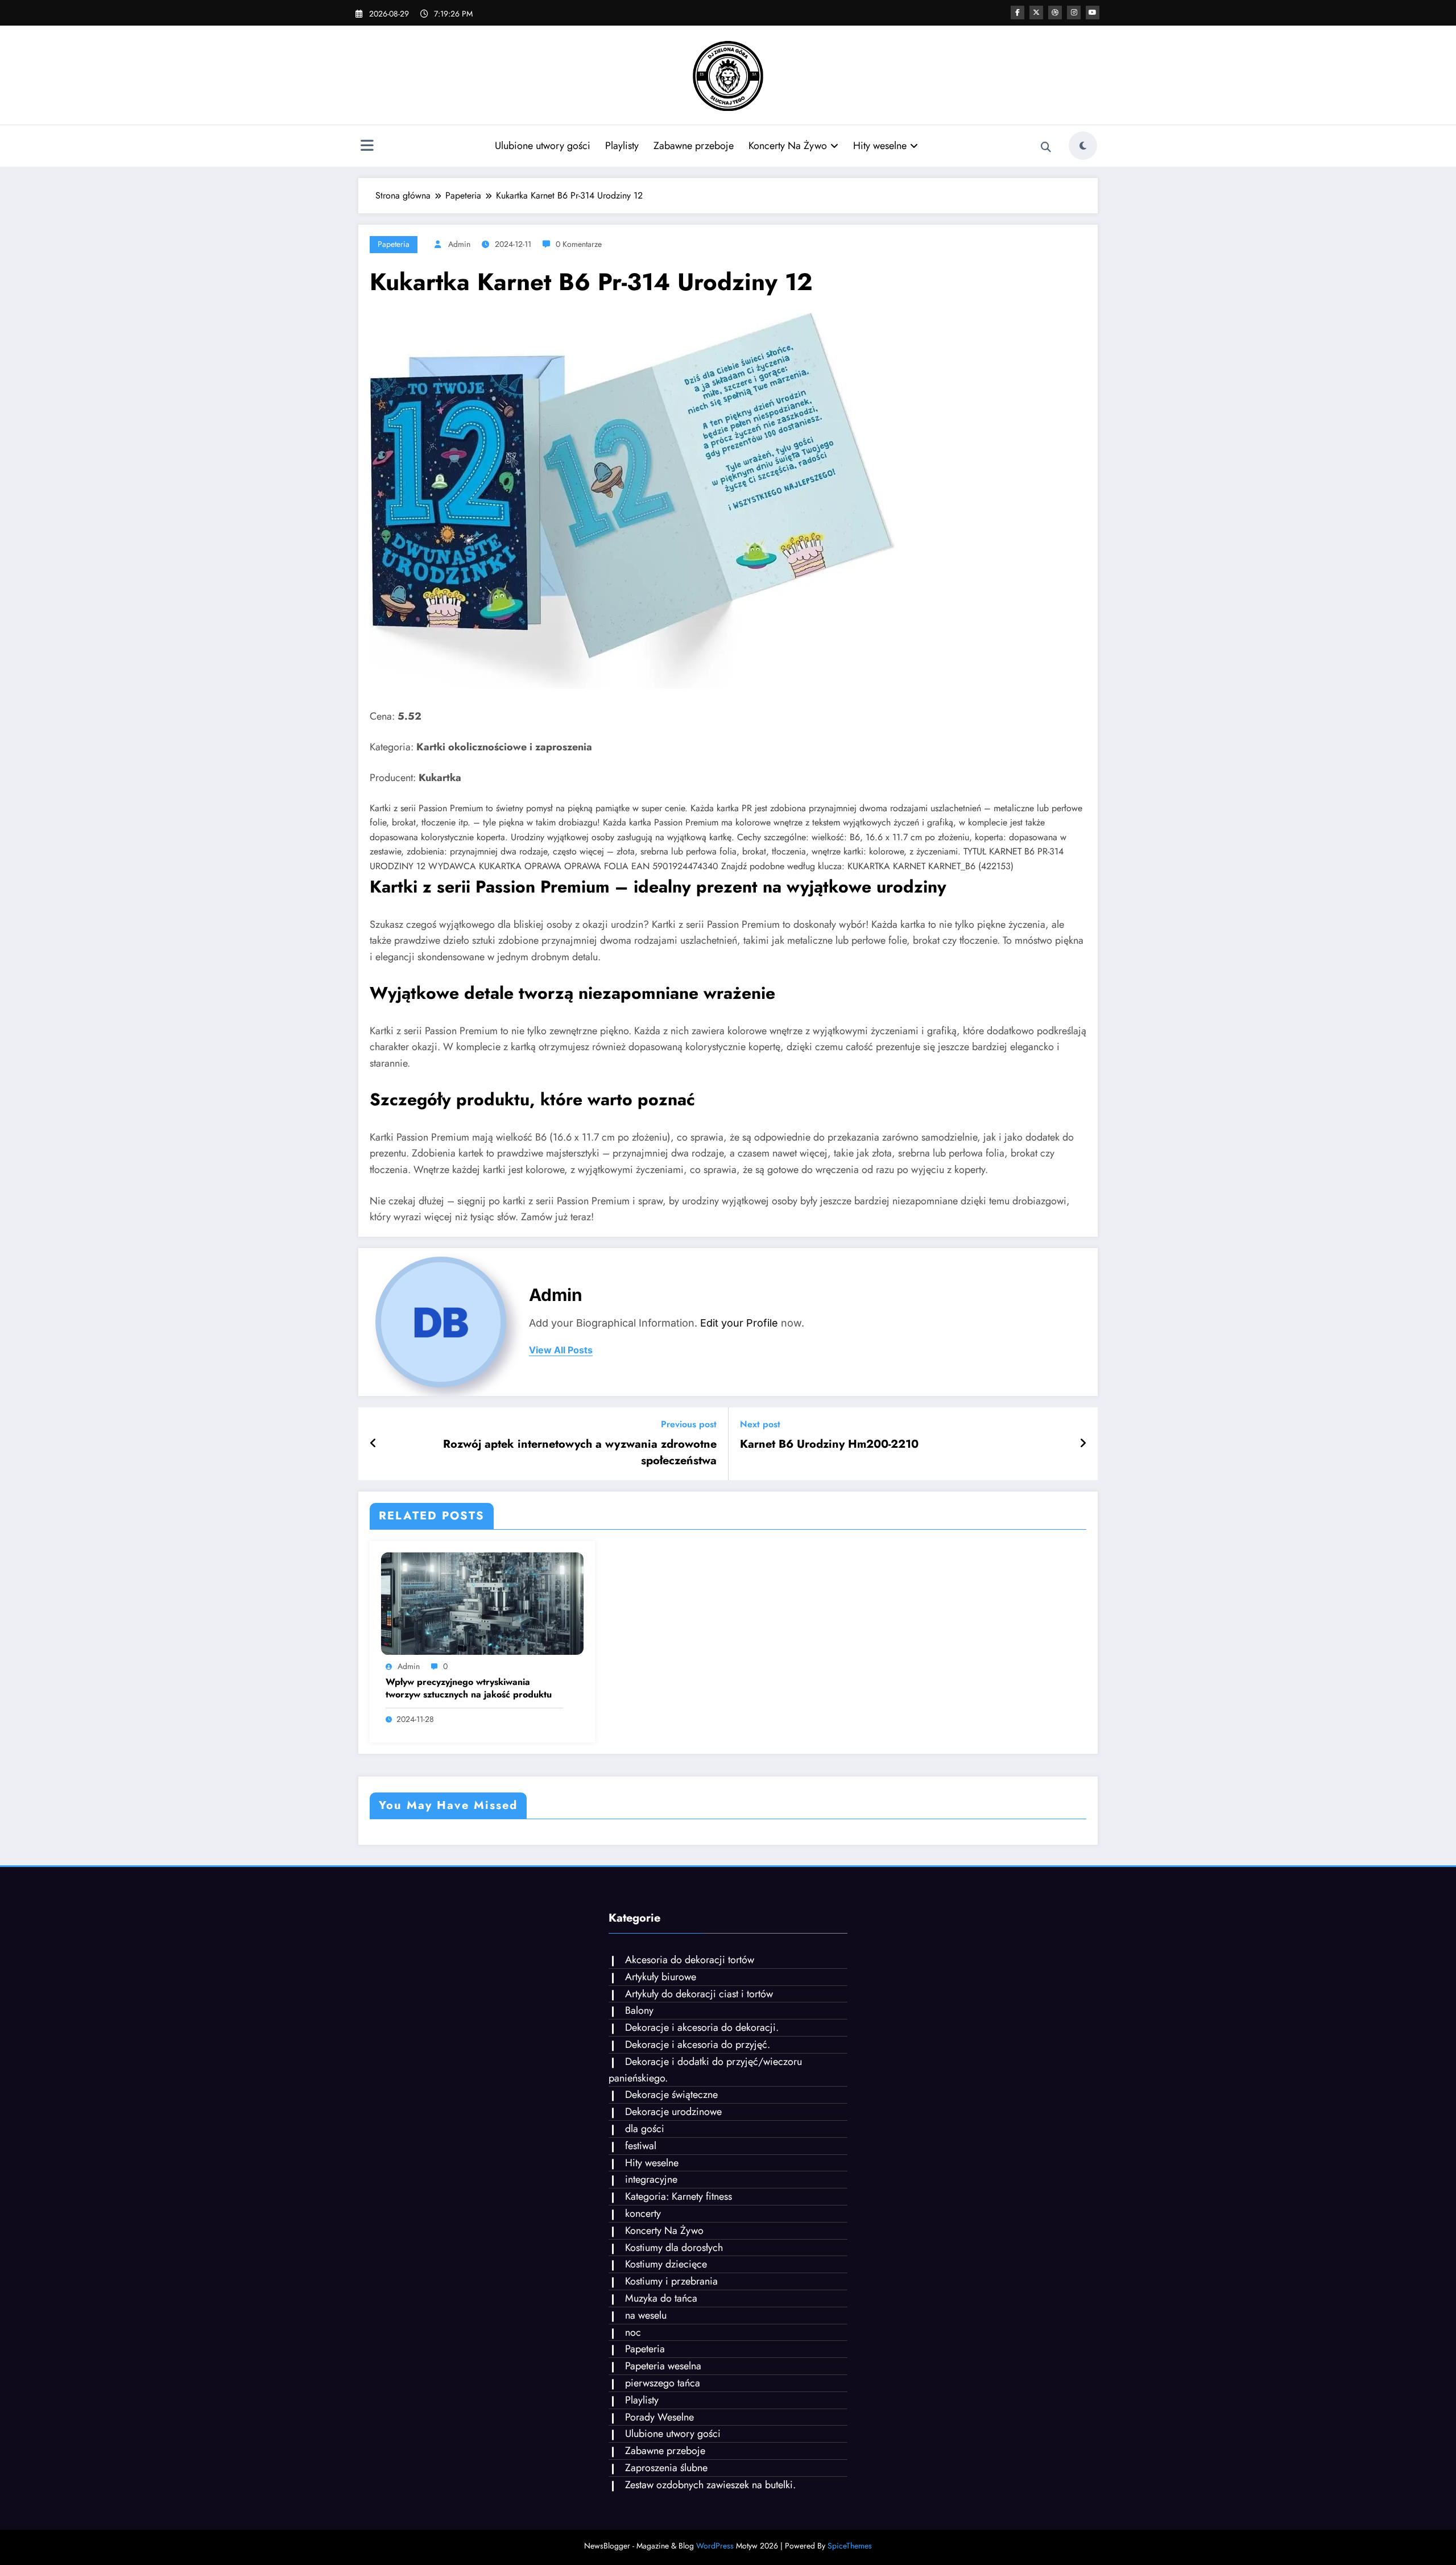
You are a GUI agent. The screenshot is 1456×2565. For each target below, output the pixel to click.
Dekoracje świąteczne (671, 2095)
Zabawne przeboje (694, 146)
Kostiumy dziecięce (666, 2264)
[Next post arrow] (1083, 1444)
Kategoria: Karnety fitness (679, 2196)
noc (633, 2332)
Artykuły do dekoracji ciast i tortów (699, 1994)
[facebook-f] (1017, 13)
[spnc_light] (1083, 146)
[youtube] (1093, 13)
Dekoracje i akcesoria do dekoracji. (702, 2027)
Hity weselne (880, 146)
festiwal (641, 2146)
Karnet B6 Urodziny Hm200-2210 (829, 1444)
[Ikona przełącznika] (367, 147)
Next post (760, 1424)
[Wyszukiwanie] (1046, 147)
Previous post (689, 1424)
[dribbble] (1055, 13)
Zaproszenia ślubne (666, 2468)
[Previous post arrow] (373, 1444)
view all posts (561, 1350)
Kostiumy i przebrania (671, 2281)
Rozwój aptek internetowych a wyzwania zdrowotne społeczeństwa (580, 1452)
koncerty (643, 2213)
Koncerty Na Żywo (788, 146)
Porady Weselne (659, 2417)
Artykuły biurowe (661, 1977)
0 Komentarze (579, 244)
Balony (639, 2010)
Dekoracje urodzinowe (673, 2112)
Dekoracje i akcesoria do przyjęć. (698, 2044)
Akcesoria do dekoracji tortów (690, 1960)
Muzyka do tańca (661, 2298)
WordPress (715, 2546)
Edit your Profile (739, 1323)
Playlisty (622, 146)
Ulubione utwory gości (543, 146)
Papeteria (394, 244)
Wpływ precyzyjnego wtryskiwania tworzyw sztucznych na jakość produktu (469, 1688)
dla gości (645, 2129)
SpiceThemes (850, 2546)
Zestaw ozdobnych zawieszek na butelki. (710, 2485)
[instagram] (1074, 13)
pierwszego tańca (663, 2383)
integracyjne (651, 2179)
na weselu (646, 2315)
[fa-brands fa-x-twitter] (1036, 13)
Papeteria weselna (663, 2366)
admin (459, 244)
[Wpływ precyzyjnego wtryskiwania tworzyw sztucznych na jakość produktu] (482, 1603)
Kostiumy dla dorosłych (674, 2248)
